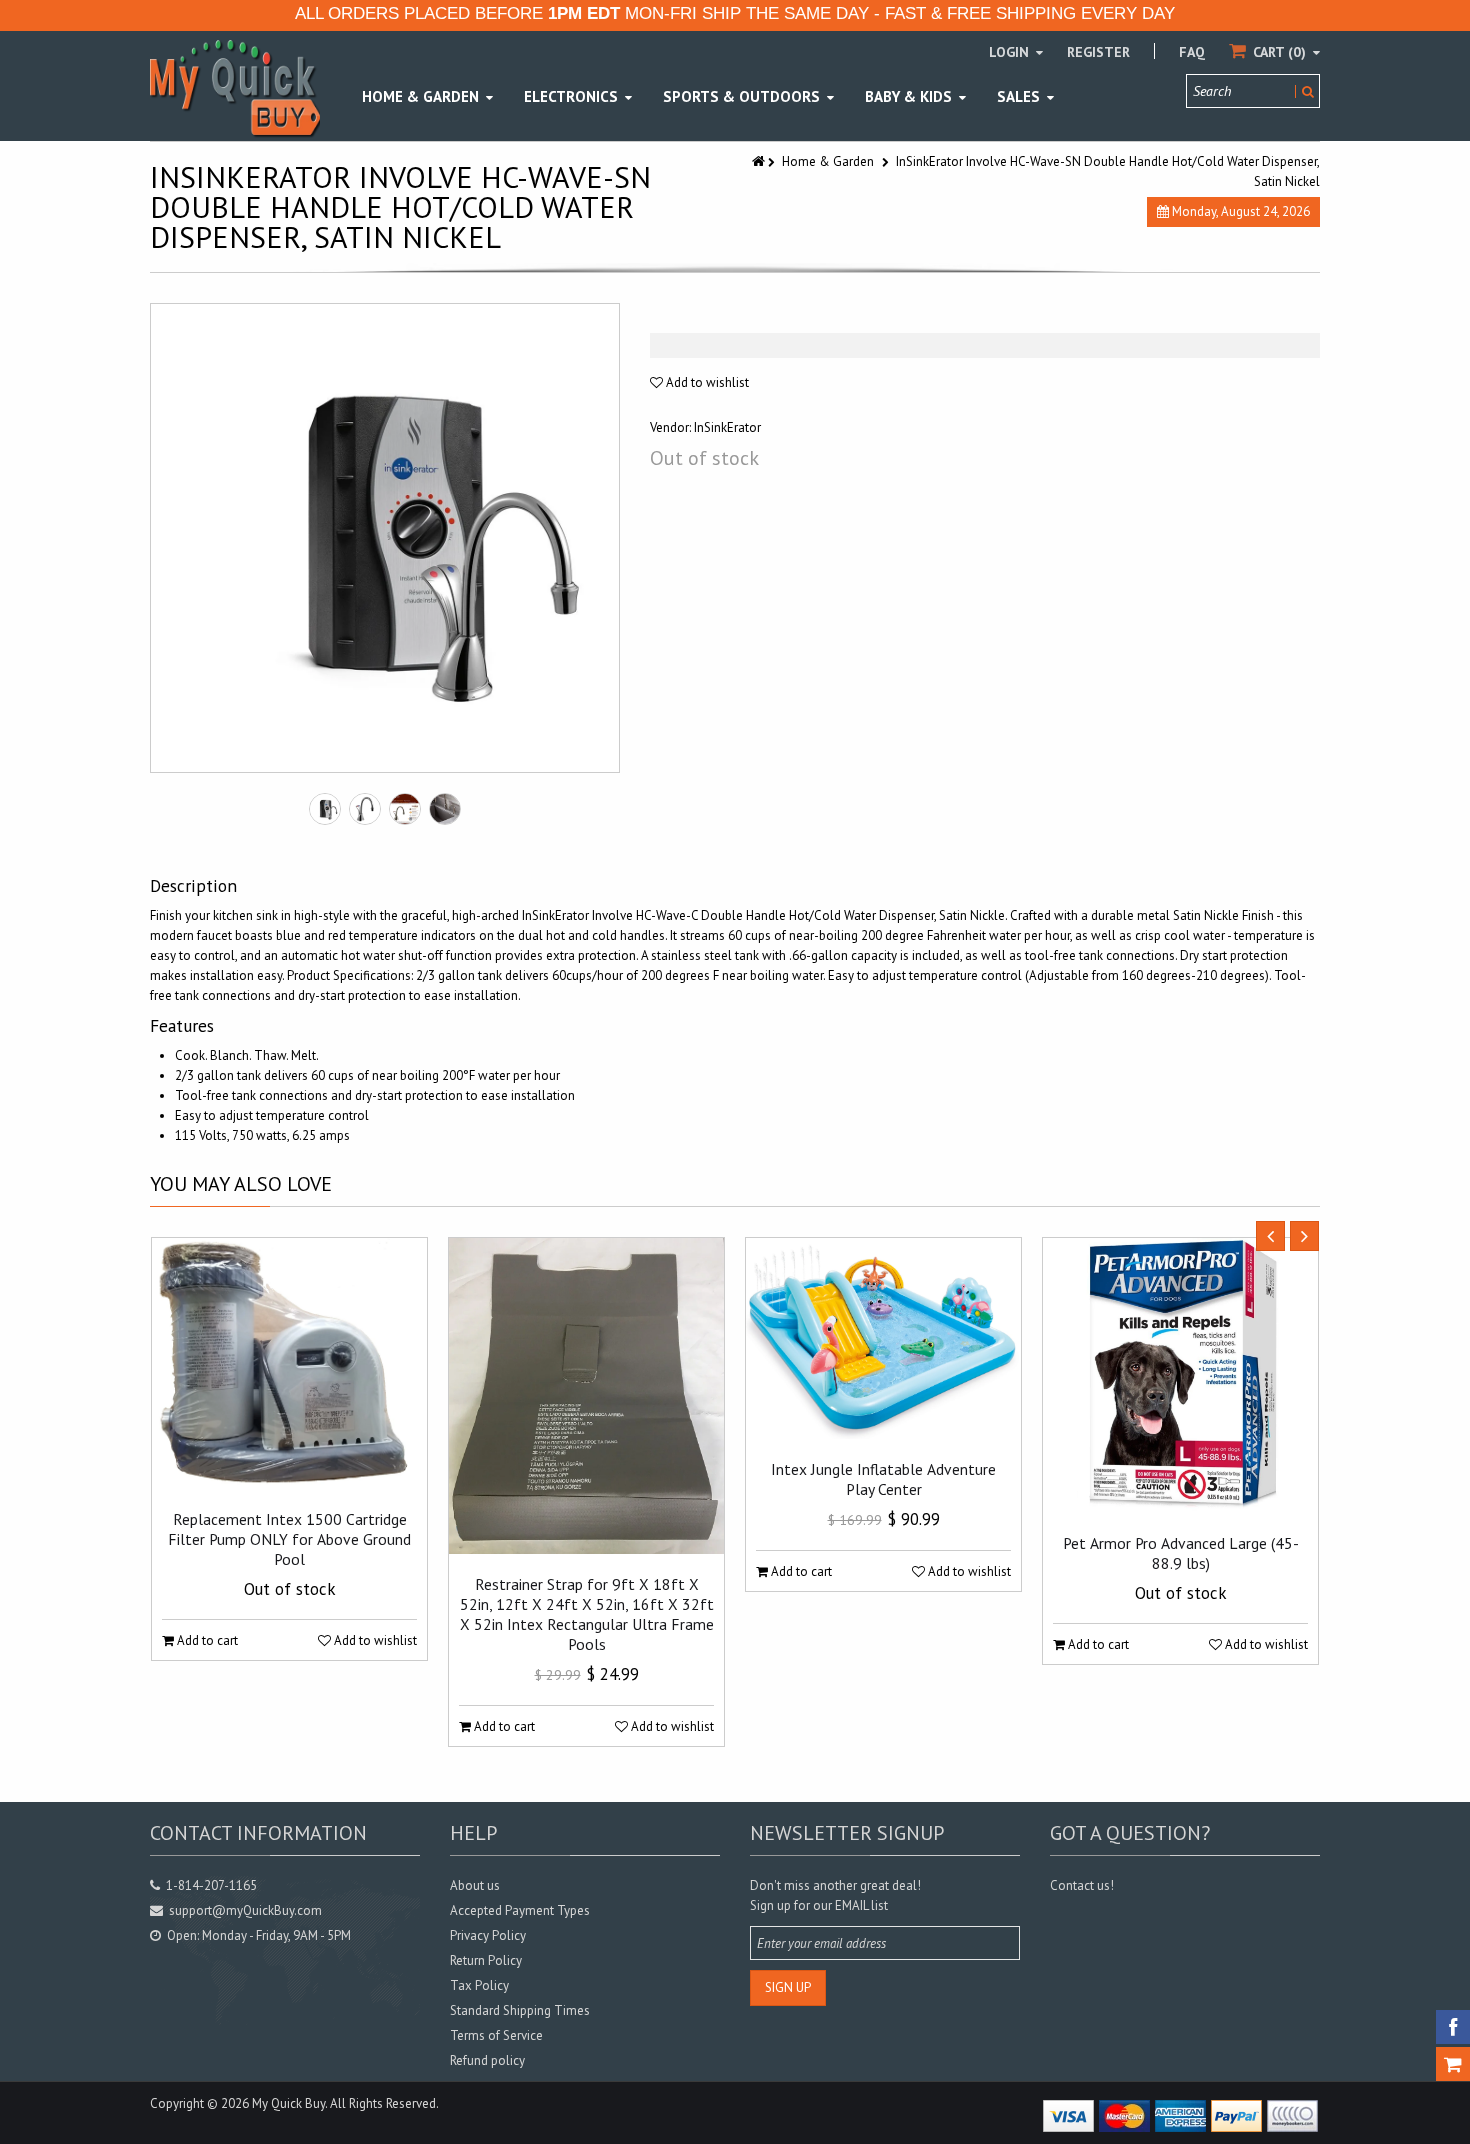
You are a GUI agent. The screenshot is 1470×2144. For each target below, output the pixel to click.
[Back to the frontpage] (760, 161)
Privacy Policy (488, 1935)
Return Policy (486, 1960)
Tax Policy (479, 1985)
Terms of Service (496, 2035)
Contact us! (1082, 1885)
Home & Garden (828, 161)
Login (1011, 52)
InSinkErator (727, 427)
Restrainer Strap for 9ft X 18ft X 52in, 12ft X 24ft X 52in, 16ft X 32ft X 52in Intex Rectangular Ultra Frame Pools (587, 1614)
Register (1098, 52)
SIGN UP (788, 1987)
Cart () (1279, 52)
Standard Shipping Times (520, 2010)
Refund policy (487, 2060)
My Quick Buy (288, 2103)
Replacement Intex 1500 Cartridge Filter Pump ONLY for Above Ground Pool (289, 1539)
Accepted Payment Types (520, 1910)
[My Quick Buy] (235, 87)
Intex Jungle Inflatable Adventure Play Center (883, 1479)
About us (475, 1885)
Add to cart (206, 1640)
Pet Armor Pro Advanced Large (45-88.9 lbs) (1181, 1553)
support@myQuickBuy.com (245, 1910)
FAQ (1192, 52)
